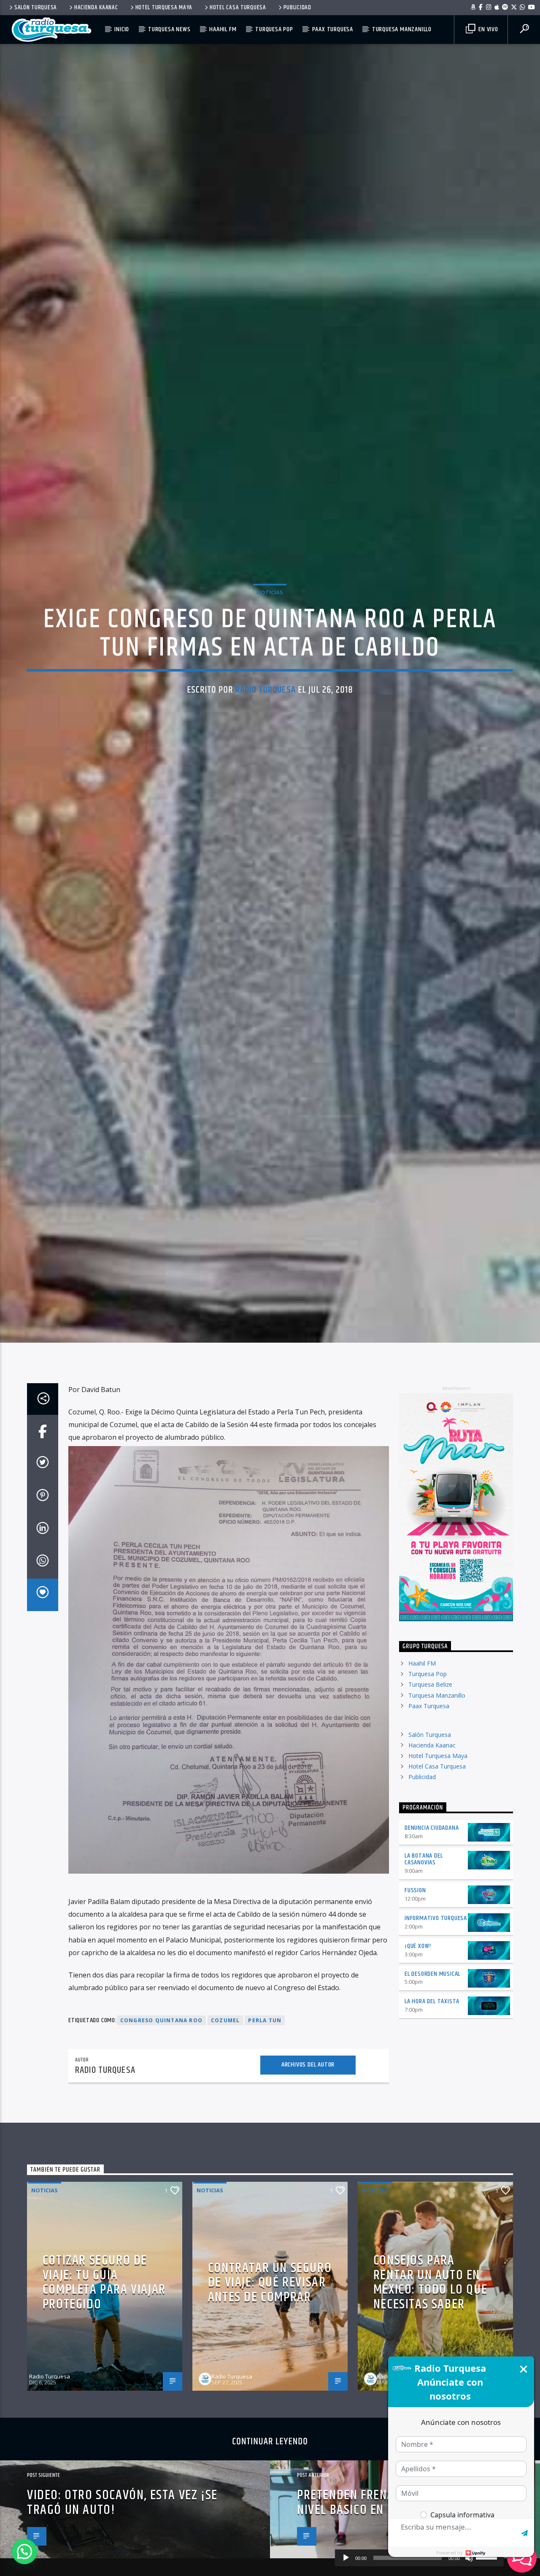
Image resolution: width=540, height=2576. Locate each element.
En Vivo (487, 29)
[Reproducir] (346, 2558)
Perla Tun (265, 2158)
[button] (24, 2552)
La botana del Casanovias (424, 1996)
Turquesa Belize (430, 1822)
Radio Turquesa (266, 754)
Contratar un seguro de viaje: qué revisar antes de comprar (270, 2420)
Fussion (415, 2028)
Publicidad (297, 8)
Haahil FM (223, 29)
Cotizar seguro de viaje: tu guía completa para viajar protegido (104, 2420)
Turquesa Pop (274, 29)
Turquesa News (169, 29)
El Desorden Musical (432, 2111)
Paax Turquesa (333, 29)
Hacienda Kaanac (96, 8)
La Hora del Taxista (432, 2139)
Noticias (270, 656)
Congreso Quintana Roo (161, 2158)
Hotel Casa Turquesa (238, 8)
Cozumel (225, 2158)
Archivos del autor (308, 2202)
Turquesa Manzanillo (402, 29)
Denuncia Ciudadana (432, 1965)
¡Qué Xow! (418, 2083)
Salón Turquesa (36, 8)
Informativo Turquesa (436, 2055)
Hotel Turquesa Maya (164, 8)
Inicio (122, 29)
